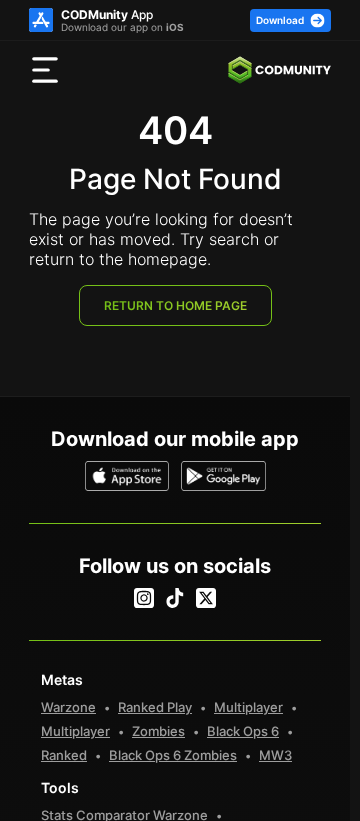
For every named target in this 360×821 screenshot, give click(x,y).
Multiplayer (248, 707)
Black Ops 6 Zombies (173, 755)
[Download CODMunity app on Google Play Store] (223, 476)
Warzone (68, 707)
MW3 (275, 755)
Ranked (64, 755)
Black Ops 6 (243, 731)
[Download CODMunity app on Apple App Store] (127, 476)
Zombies (158, 731)
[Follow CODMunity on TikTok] (175, 598)
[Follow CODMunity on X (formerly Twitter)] (206, 598)
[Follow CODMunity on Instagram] (144, 598)
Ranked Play (155, 707)
